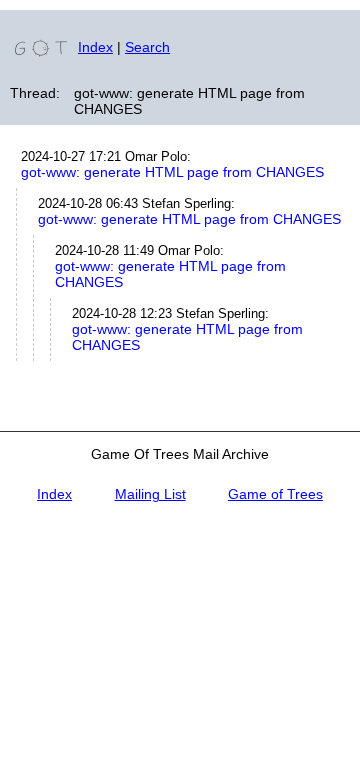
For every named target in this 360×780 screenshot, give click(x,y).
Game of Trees (275, 494)
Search (147, 47)
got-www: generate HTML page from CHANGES (172, 172)
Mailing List (150, 494)
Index (95, 47)
